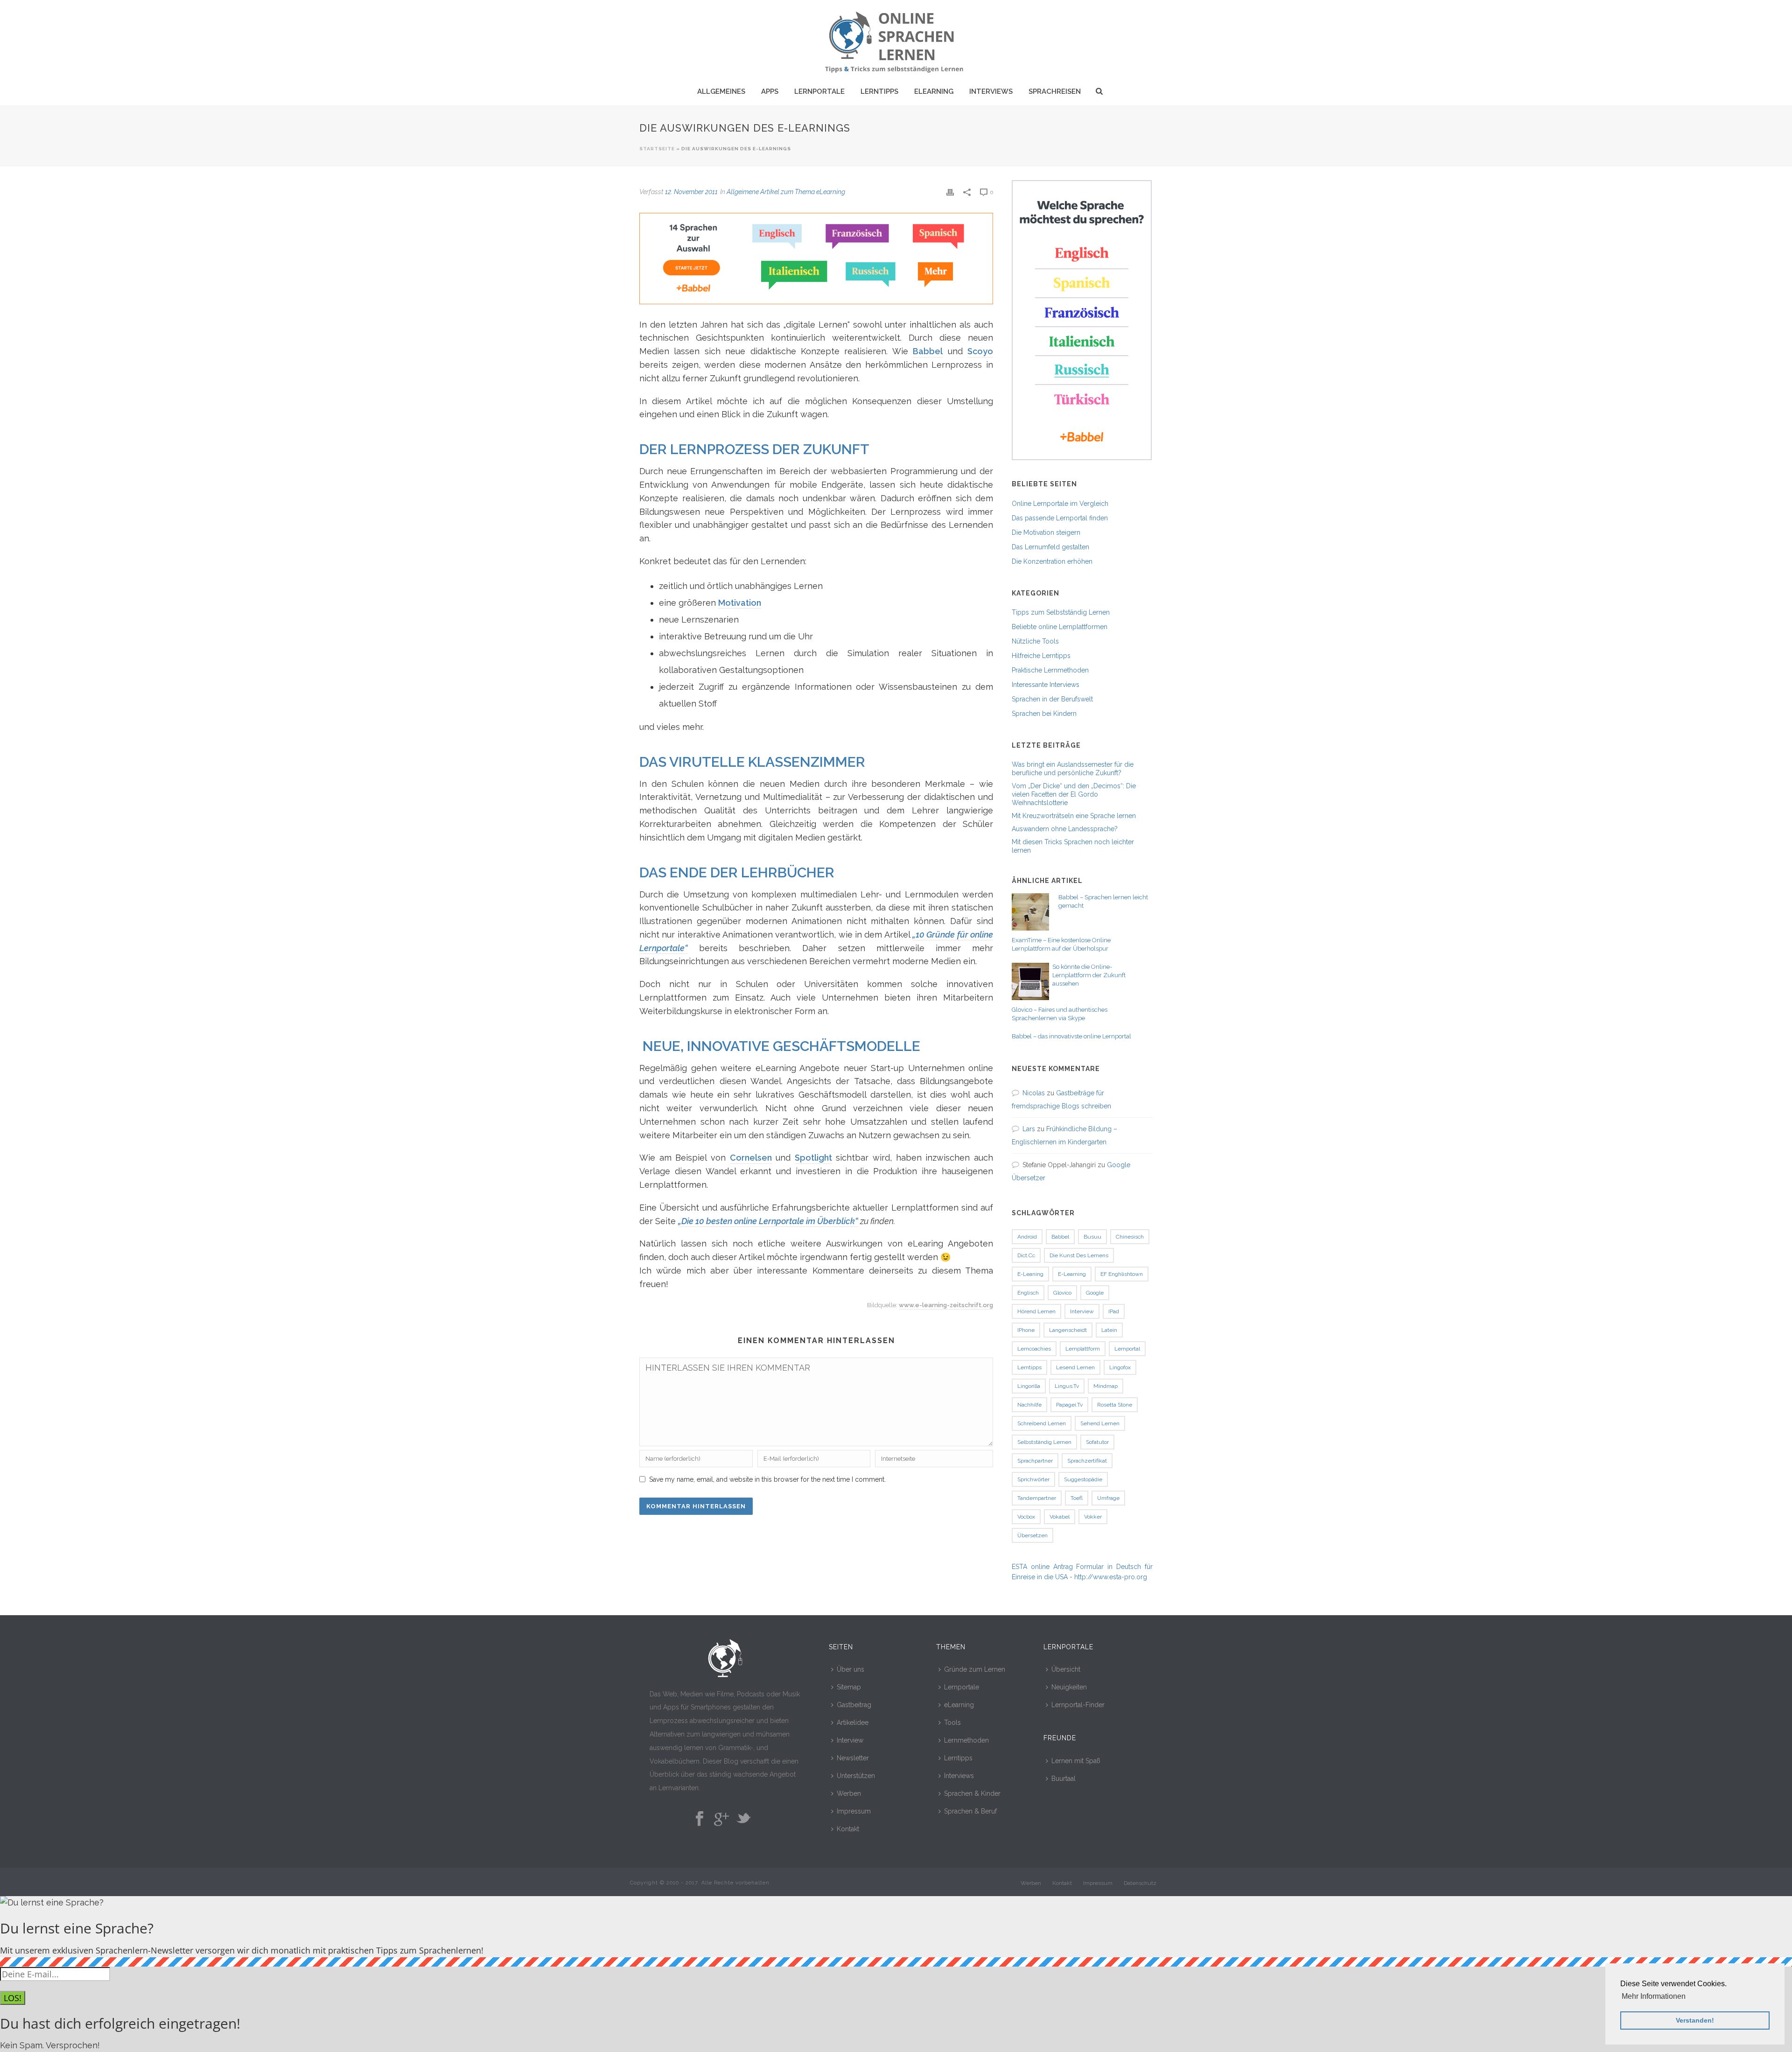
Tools (952, 1723)
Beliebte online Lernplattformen (1060, 627)
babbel (1060, 1237)
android (1027, 1237)
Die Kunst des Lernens (1079, 1255)
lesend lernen (1075, 1367)
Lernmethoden (966, 1740)
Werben (849, 1793)
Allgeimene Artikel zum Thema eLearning (786, 192)
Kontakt (848, 1829)
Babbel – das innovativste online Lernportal (1071, 1036)
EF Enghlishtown (1122, 1274)
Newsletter (853, 1758)
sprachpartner (1035, 1461)
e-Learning (1072, 1274)
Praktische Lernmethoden (1050, 670)
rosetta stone (1115, 1405)
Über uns (850, 1669)
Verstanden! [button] (1695, 2020)
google (1095, 1293)
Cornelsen (751, 1158)
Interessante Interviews (1046, 685)
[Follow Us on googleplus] (721, 1819)
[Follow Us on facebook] (700, 1819)
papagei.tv (1069, 1405)
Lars (1029, 1129)
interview (1082, 1311)
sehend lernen (1100, 1423)
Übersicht (1066, 1669)
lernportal (1127, 1349)
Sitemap (849, 1687)
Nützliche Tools (1035, 641)
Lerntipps (879, 91)
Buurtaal (1064, 1779)
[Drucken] (950, 192)
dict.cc (1026, 1255)
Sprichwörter (1033, 1479)
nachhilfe (1029, 1405)
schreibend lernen (1042, 1423)
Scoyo (980, 351)
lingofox (1120, 1367)
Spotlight (813, 1158)
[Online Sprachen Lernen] (896, 40)
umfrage (1108, 1498)
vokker (1093, 1517)
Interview (850, 1740)
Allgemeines (721, 91)
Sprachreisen (1055, 91)
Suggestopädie (1083, 1479)
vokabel (1060, 1517)
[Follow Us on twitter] (743, 1819)
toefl (1077, 1498)
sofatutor (1097, 1442)
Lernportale (819, 91)
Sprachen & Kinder (972, 1793)
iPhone (1026, 1330)
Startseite (657, 149)
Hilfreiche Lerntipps (1041, 656)
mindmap (1106, 1386)
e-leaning (1030, 1274)
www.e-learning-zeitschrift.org (946, 1305)
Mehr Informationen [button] (1654, 1996)
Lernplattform (1083, 1349)
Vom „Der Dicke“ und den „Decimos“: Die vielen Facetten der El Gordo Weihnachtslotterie (1074, 794)
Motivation (740, 603)
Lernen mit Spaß (1076, 1761)
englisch (1028, 1293)
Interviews (991, 91)
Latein (1109, 1330)
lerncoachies (1034, 1349)
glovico (1062, 1293)
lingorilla (1029, 1386)
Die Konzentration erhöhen (1052, 561)
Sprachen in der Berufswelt (1052, 699)
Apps (770, 91)
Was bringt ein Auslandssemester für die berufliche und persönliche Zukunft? (1073, 769)
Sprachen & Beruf (970, 1811)
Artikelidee (853, 1723)
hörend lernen (1036, 1311)
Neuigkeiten (1069, 1687)
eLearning (934, 91)
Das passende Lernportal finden (1060, 518)
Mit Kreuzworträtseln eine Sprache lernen (1074, 816)
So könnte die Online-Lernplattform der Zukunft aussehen (1089, 975)
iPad (1114, 1311)
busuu (1092, 1237)
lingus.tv (1067, 1386)
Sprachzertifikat (1087, 1461)
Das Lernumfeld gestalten (1050, 547)
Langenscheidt (1068, 1330)
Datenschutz (1140, 1883)
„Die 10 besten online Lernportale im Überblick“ (768, 1221)
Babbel (928, 351)
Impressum (854, 1811)
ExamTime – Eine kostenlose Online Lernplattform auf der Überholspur (1061, 944)
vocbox (1026, 1517)
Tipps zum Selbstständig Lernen (1061, 612)
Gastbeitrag (854, 1705)
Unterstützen (856, 1776)
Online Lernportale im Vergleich (1060, 504)
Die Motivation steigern (1046, 532)
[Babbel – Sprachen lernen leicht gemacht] (1030, 912)
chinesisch (1130, 1237)
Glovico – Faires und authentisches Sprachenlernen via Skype (1060, 1014)
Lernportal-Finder (1078, 1705)
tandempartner (1037, 1498)
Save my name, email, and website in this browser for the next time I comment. (767, 1479)
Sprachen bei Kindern (1044, 714)
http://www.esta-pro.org (1111, 1577)
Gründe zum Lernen (975, 1669)
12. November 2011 (691, 192)
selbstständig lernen (1044, 1442)
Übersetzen (1032, 1535)
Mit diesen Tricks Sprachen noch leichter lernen (1073, 846)
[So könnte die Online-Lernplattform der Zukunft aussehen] (1030, 981)
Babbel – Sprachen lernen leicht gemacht (1103, 901)
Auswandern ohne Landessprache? (1065, 829)
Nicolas (1034, 1093)
